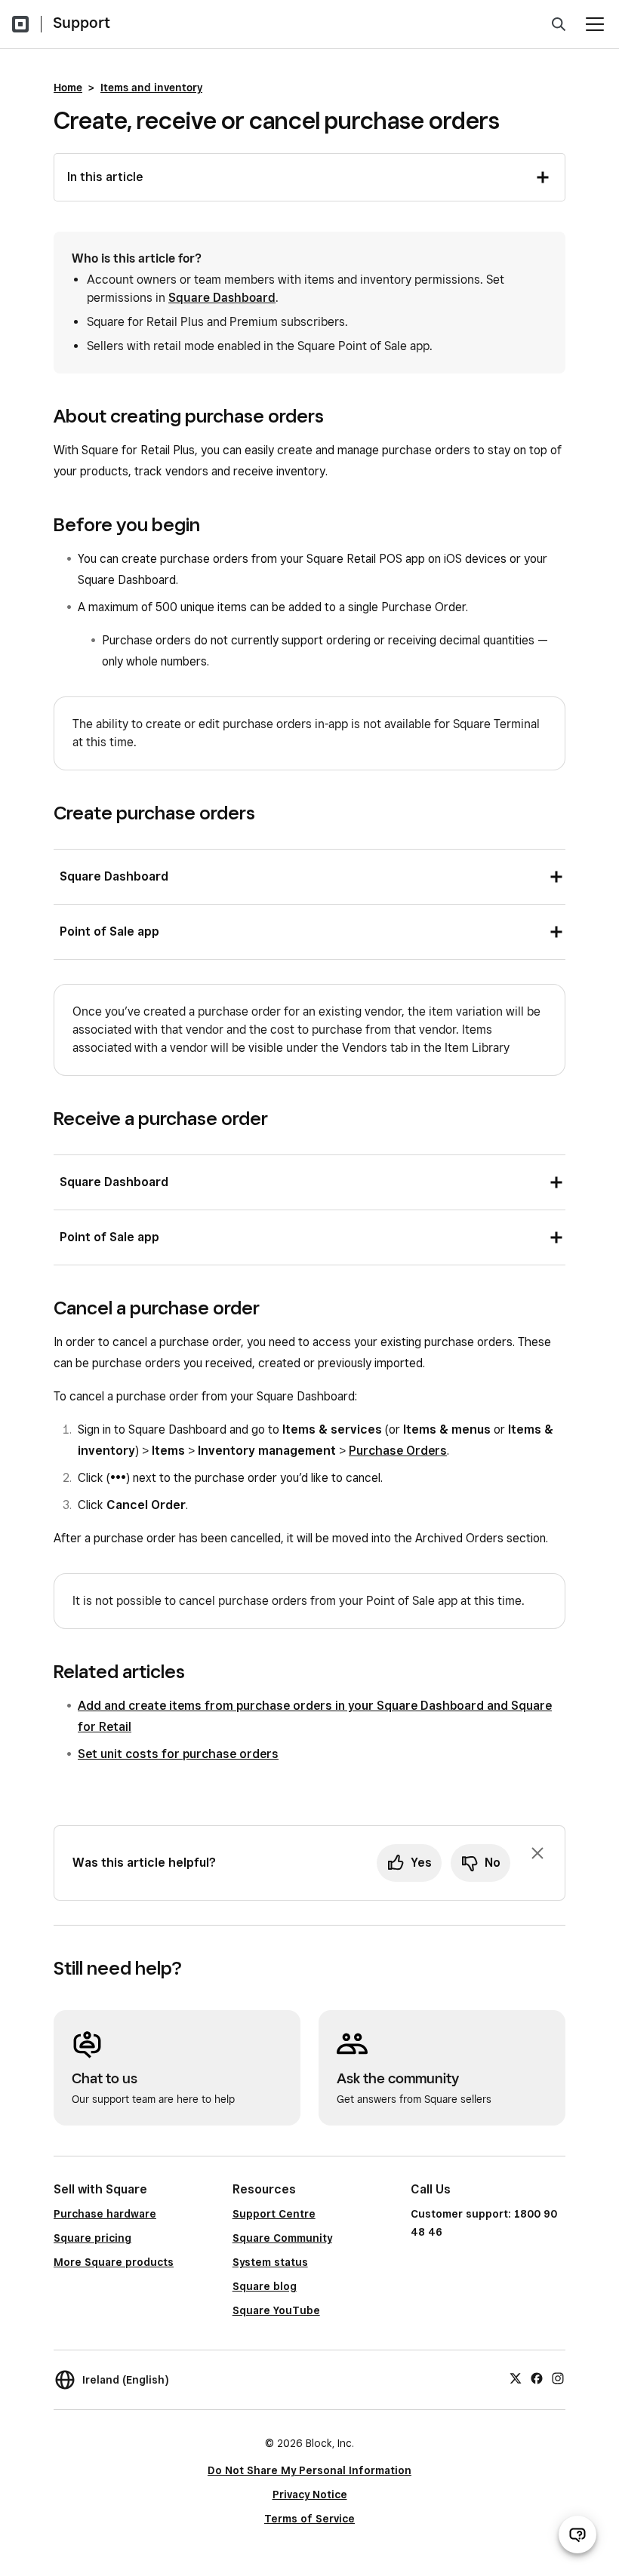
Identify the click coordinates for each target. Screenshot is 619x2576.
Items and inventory (151, 88)
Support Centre (274, 2214)
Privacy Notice (310, 2495)
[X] (516, 2378)
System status (270, 2262)
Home (68, 88)
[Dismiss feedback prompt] (537, 1853)
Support (82, 23)
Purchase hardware (105, 2214)
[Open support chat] (577, 2535)
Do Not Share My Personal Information (309, 2470)
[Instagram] (558, 2378)
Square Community (282, 2238)
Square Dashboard (222, 298)
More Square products (114, 2262)
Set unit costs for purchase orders (178, 1754)
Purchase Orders (398, 1451)
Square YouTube (276, 2310)
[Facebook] (537, 2378)
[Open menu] (595, 24)
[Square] (20, 24)
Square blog (265, 2286)
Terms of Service (309, 2519)
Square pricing (92, 2238)
